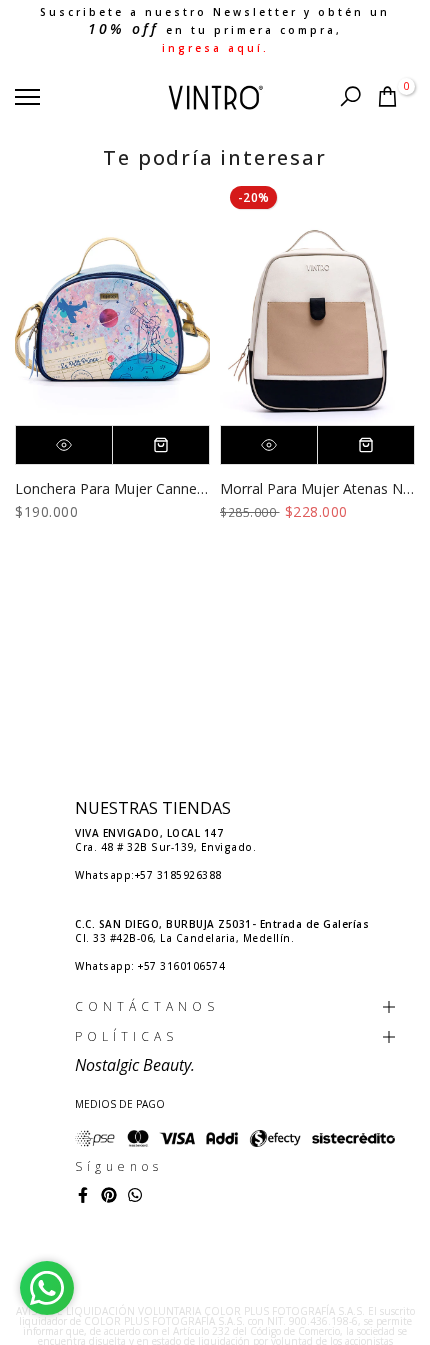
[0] (387, 96)
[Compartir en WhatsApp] (135, 1195)
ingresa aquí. (215, 48)
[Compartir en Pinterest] (109, 1195)
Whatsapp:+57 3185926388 (148, 875)
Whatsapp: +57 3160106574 (150, 966)
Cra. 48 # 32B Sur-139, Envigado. (165, 840)
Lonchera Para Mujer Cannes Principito (141, 488)
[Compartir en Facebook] (83, 1195)
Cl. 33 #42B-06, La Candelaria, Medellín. (222, 931)
